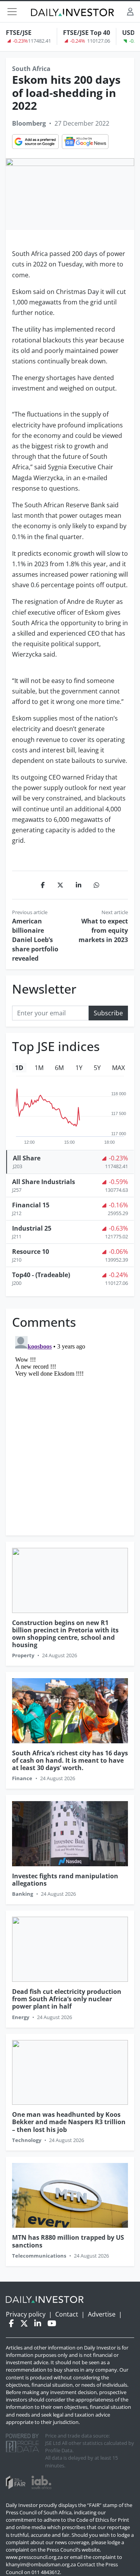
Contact (67, 2314)
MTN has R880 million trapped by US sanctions (68, 2241)
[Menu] (12, 12)
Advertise (102, 2314)
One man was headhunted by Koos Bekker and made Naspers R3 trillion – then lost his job (69, 2122)
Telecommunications (39, 2256)
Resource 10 (31, 1252)
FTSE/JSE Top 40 (87, 33)
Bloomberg (29, 123)
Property (23, 1655)
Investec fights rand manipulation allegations (65, 1880)
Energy (21, 2017)
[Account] (130, 11)
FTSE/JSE (19, 33)
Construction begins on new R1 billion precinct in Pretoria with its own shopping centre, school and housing (65, 1634)
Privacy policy (26, 2314)
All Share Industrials (44, 1182)
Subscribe (108, 1013)
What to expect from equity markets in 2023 (103, 930)
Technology (27, 2140)
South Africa (31, 69)
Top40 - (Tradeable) (41, 1275)
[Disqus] (70, 1430)
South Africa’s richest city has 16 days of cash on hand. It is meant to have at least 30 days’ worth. (70, 1760)
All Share (27, 1158)
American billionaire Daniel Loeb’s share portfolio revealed (35, 940)
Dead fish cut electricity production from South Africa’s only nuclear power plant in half (67, 1999)
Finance (22, 1778)
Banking (23, 1894)
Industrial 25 (32, 1228)
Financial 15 (31, 1205)
